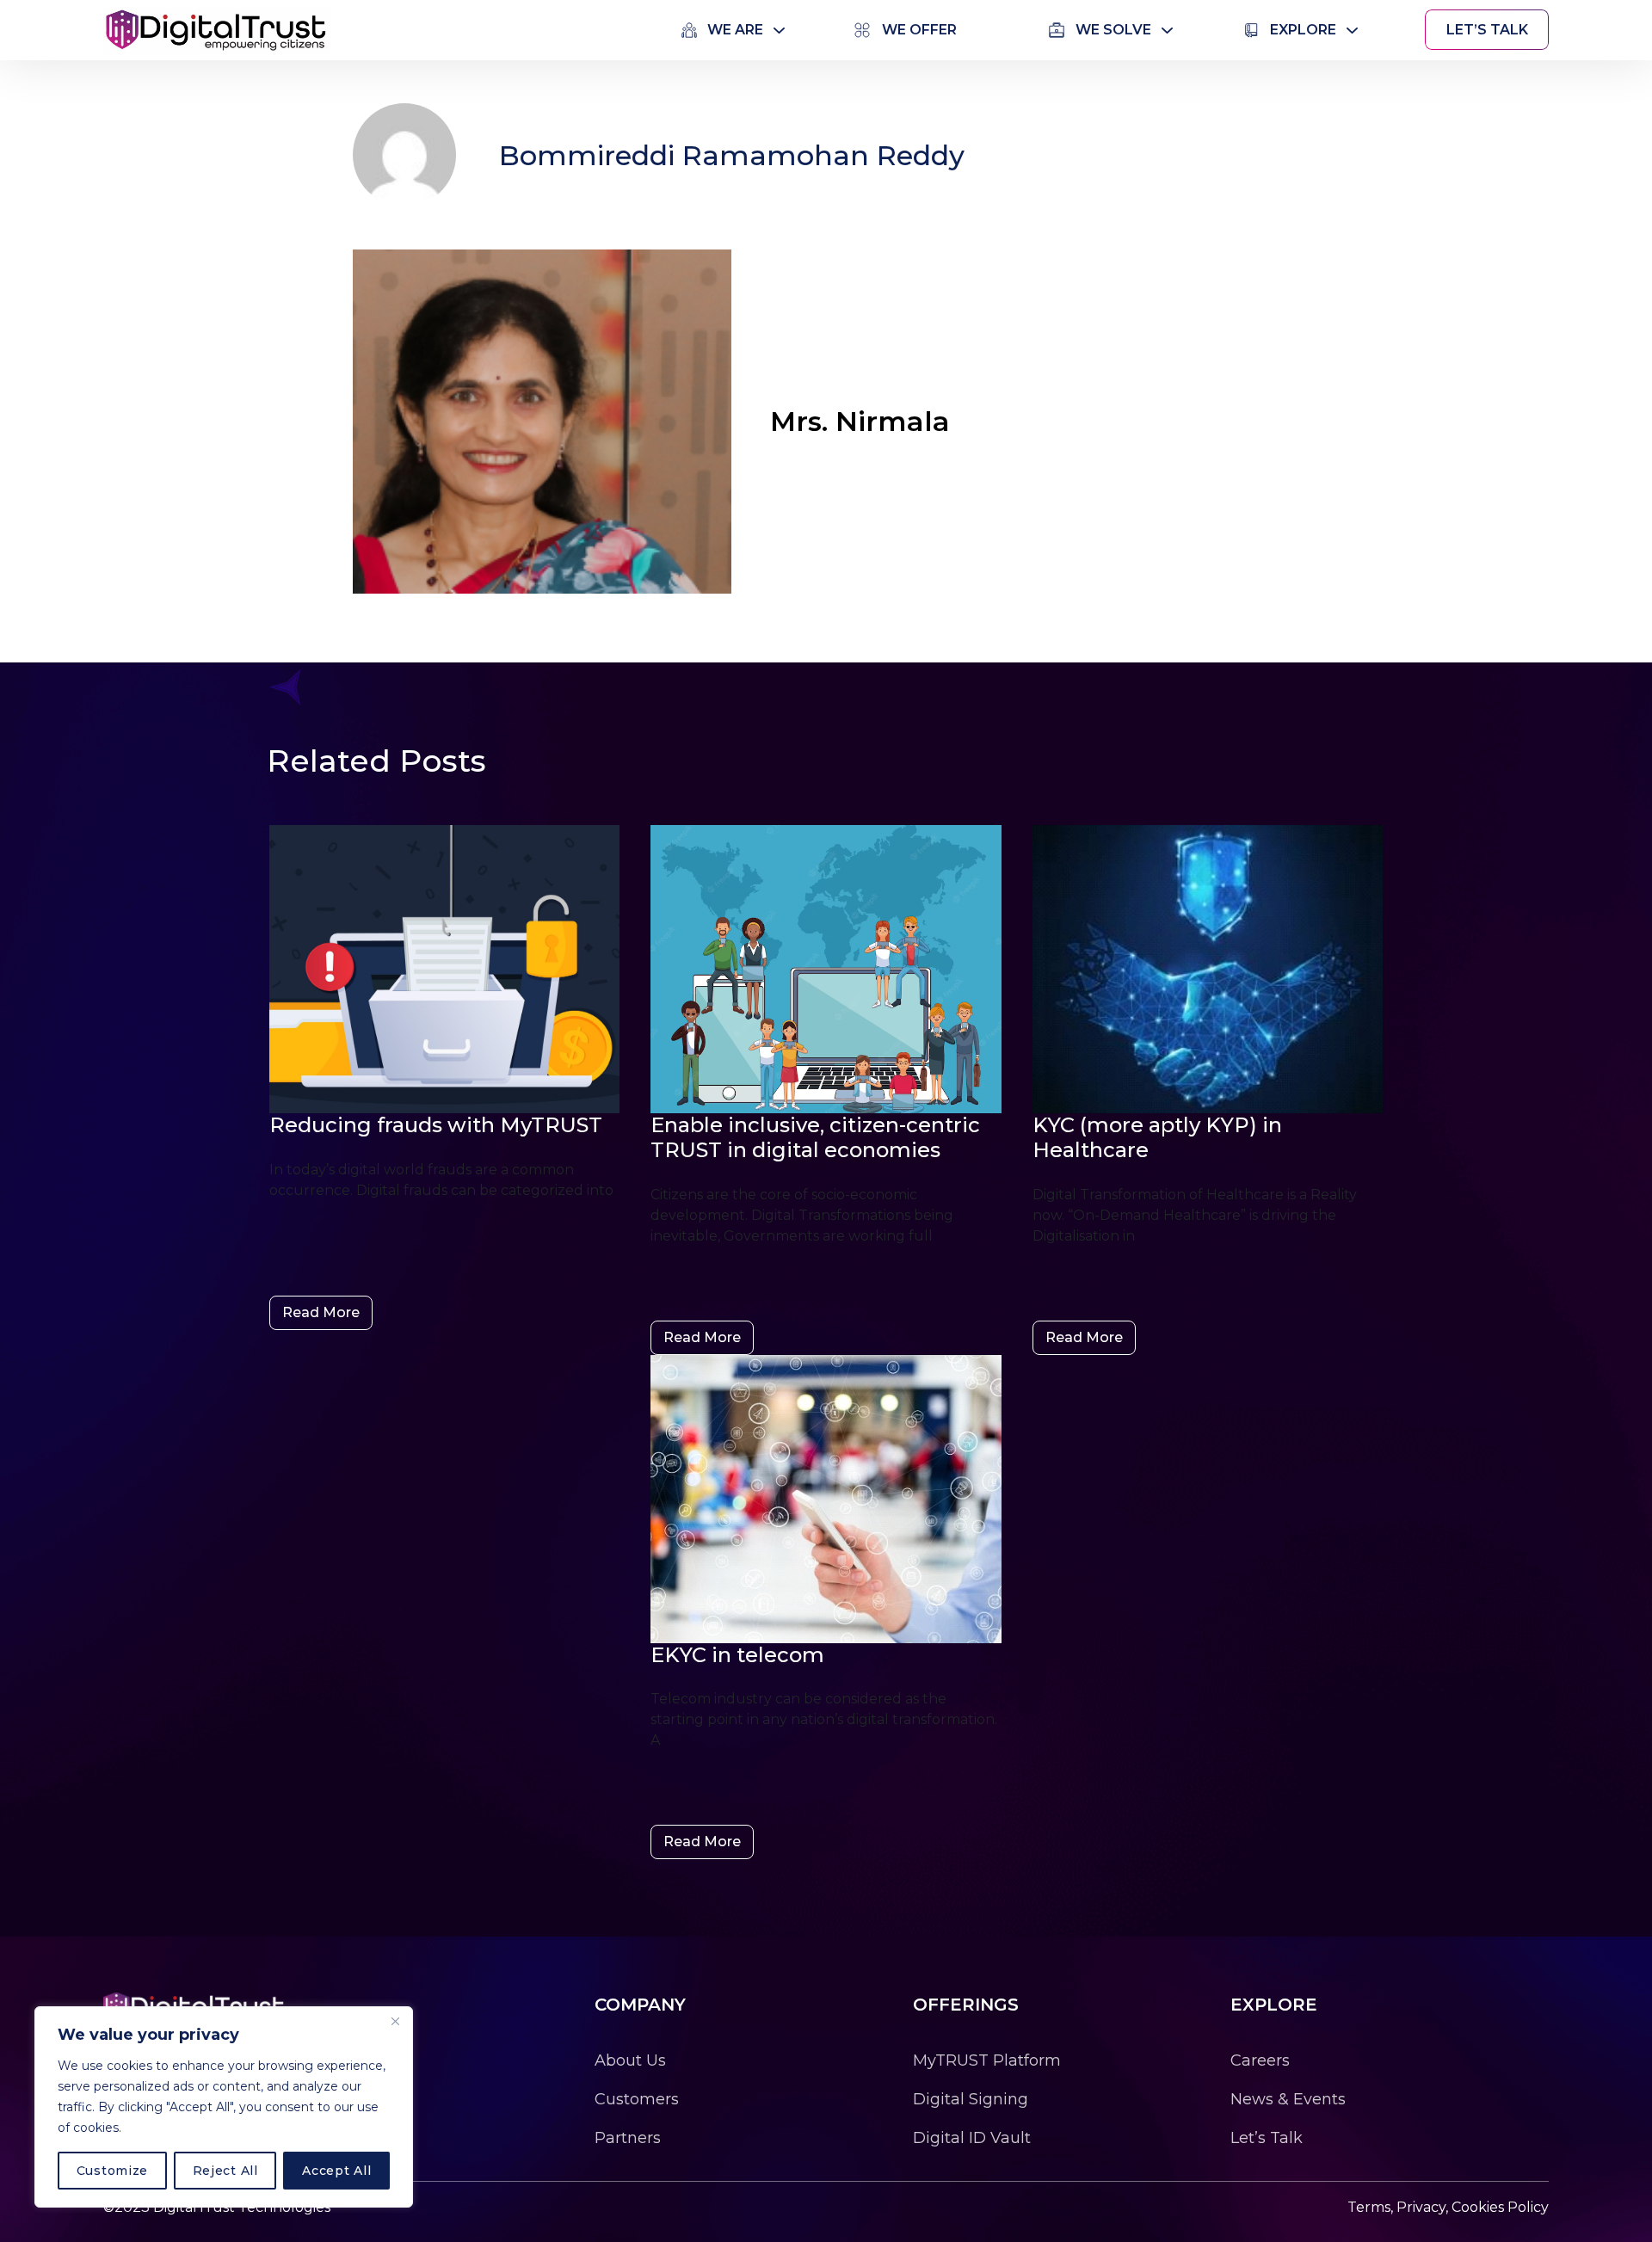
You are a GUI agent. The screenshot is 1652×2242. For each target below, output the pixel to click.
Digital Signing (971, 2099)
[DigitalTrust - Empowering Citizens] (217, 29)
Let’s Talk (1487, 30)
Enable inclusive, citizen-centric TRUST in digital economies (815, 1137)
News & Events (1288, 2099)
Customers (637, 2099)
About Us (630, 2060)
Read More (321, 1312)
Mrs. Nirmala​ (860, 421)
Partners (628, 2138)
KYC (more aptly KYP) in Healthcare (1157, 1137)
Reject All (225, 2171)
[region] (224, 2107)
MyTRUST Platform (987, 2060)
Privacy (1421, 2207)
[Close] (395, 2021)
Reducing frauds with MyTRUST (436, 1125)
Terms (1369, 2207)
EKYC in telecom (737, 1655)
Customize (112, 2171)
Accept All (336, 2171)
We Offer (919, 30)
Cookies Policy (1500, 2207)
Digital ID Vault (972, 2138)
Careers (1260, 2060)
